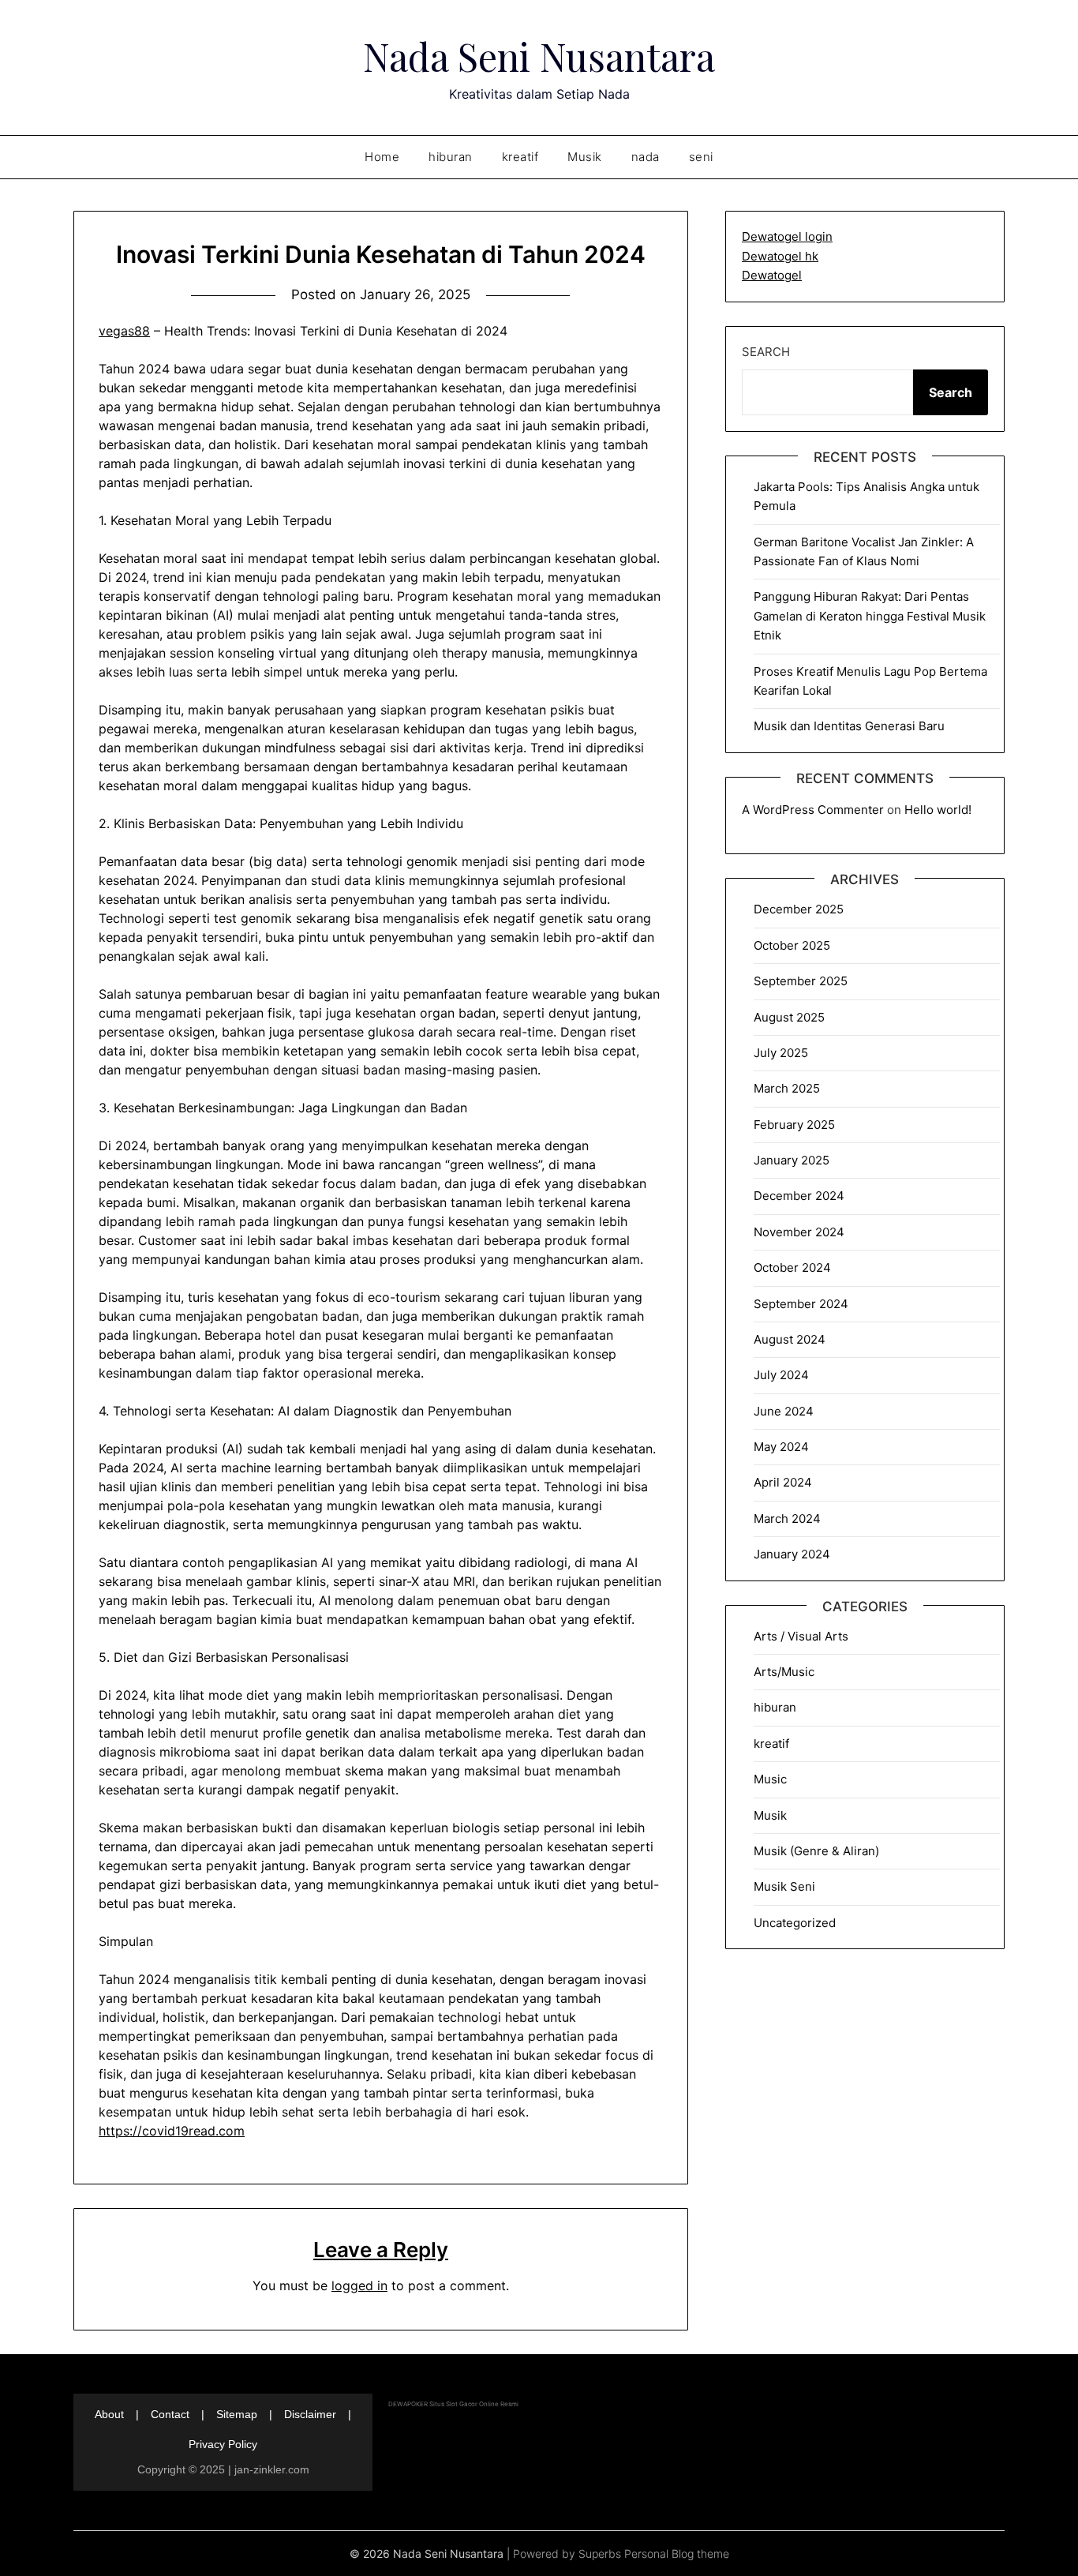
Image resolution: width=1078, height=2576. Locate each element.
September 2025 (801, 981)
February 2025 (794, 1125)
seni (701, 157)
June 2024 (784, 1411)
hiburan (451, 157)
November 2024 (799, 1232)
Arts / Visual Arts (801, 1636)
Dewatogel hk (780, 256)
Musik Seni (784, 1886)
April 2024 (783, 1482)
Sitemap (237, 2414)
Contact (170, 2414)
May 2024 (781, 1447)
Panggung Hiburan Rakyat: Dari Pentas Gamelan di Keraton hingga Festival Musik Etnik (870, 616)
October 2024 (792, 1267)
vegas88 (124, 331)
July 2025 (781, 1053)
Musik (585, 157)
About (109, 2414)
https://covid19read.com (172, 2131)
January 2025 (792, 1160)
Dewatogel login (787, 236)
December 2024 (799, 1196)
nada (646, 157)
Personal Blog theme (677, 2554)
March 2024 (787, 1519)
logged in (359, 2285)
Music (770, 1779)
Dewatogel (772, 275)
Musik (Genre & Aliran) (816, 1851)
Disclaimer (310, 2414)
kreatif (520, 157)
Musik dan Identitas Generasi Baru (849, 726)
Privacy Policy (223, 2444)
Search (766, 352)
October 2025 (792, 945)
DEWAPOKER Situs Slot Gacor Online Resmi (453, 2404)
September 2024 (801, 1304)
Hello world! (938, 810)
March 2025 (787, 1088)
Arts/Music (784, 1672)
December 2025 (799, 909)
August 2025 (789, 1017)
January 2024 (792, 1554)
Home (382, 157)
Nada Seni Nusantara (539, 56)
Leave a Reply (381, 2250)
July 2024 (781, 1375)
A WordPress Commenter (813, 810)
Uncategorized (795, 1923)
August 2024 (790, 1339)
